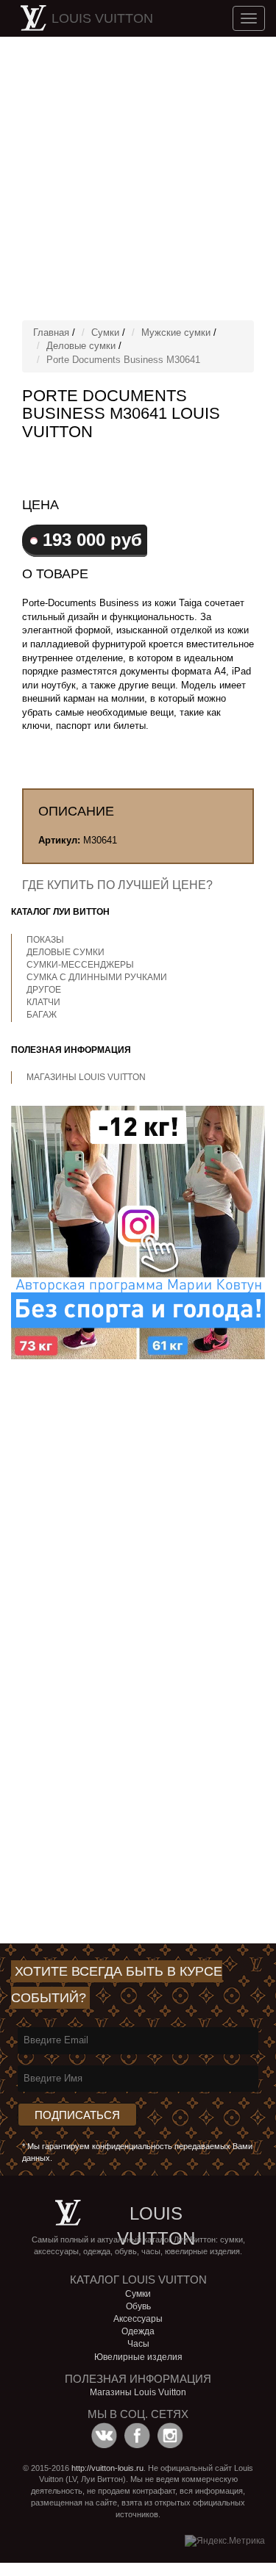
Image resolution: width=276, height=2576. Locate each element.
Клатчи (43, 1002)
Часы (138, 2344)
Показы (45, 940)
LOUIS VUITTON (102, 18)
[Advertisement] (138, 178)
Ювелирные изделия (138, 2357)
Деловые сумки (81, 346)
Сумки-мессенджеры (80, 965)
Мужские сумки (176, 332)
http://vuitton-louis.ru (107, 2468)
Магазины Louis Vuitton (86, 1077)
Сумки (105, 332)
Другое (44, 990)
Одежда (138, 2331)
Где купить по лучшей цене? (117, 885)
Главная (51, 332)
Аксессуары (138, 2319)
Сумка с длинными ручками (97, 977)
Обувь (138, 2306)
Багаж (42, 1015)
